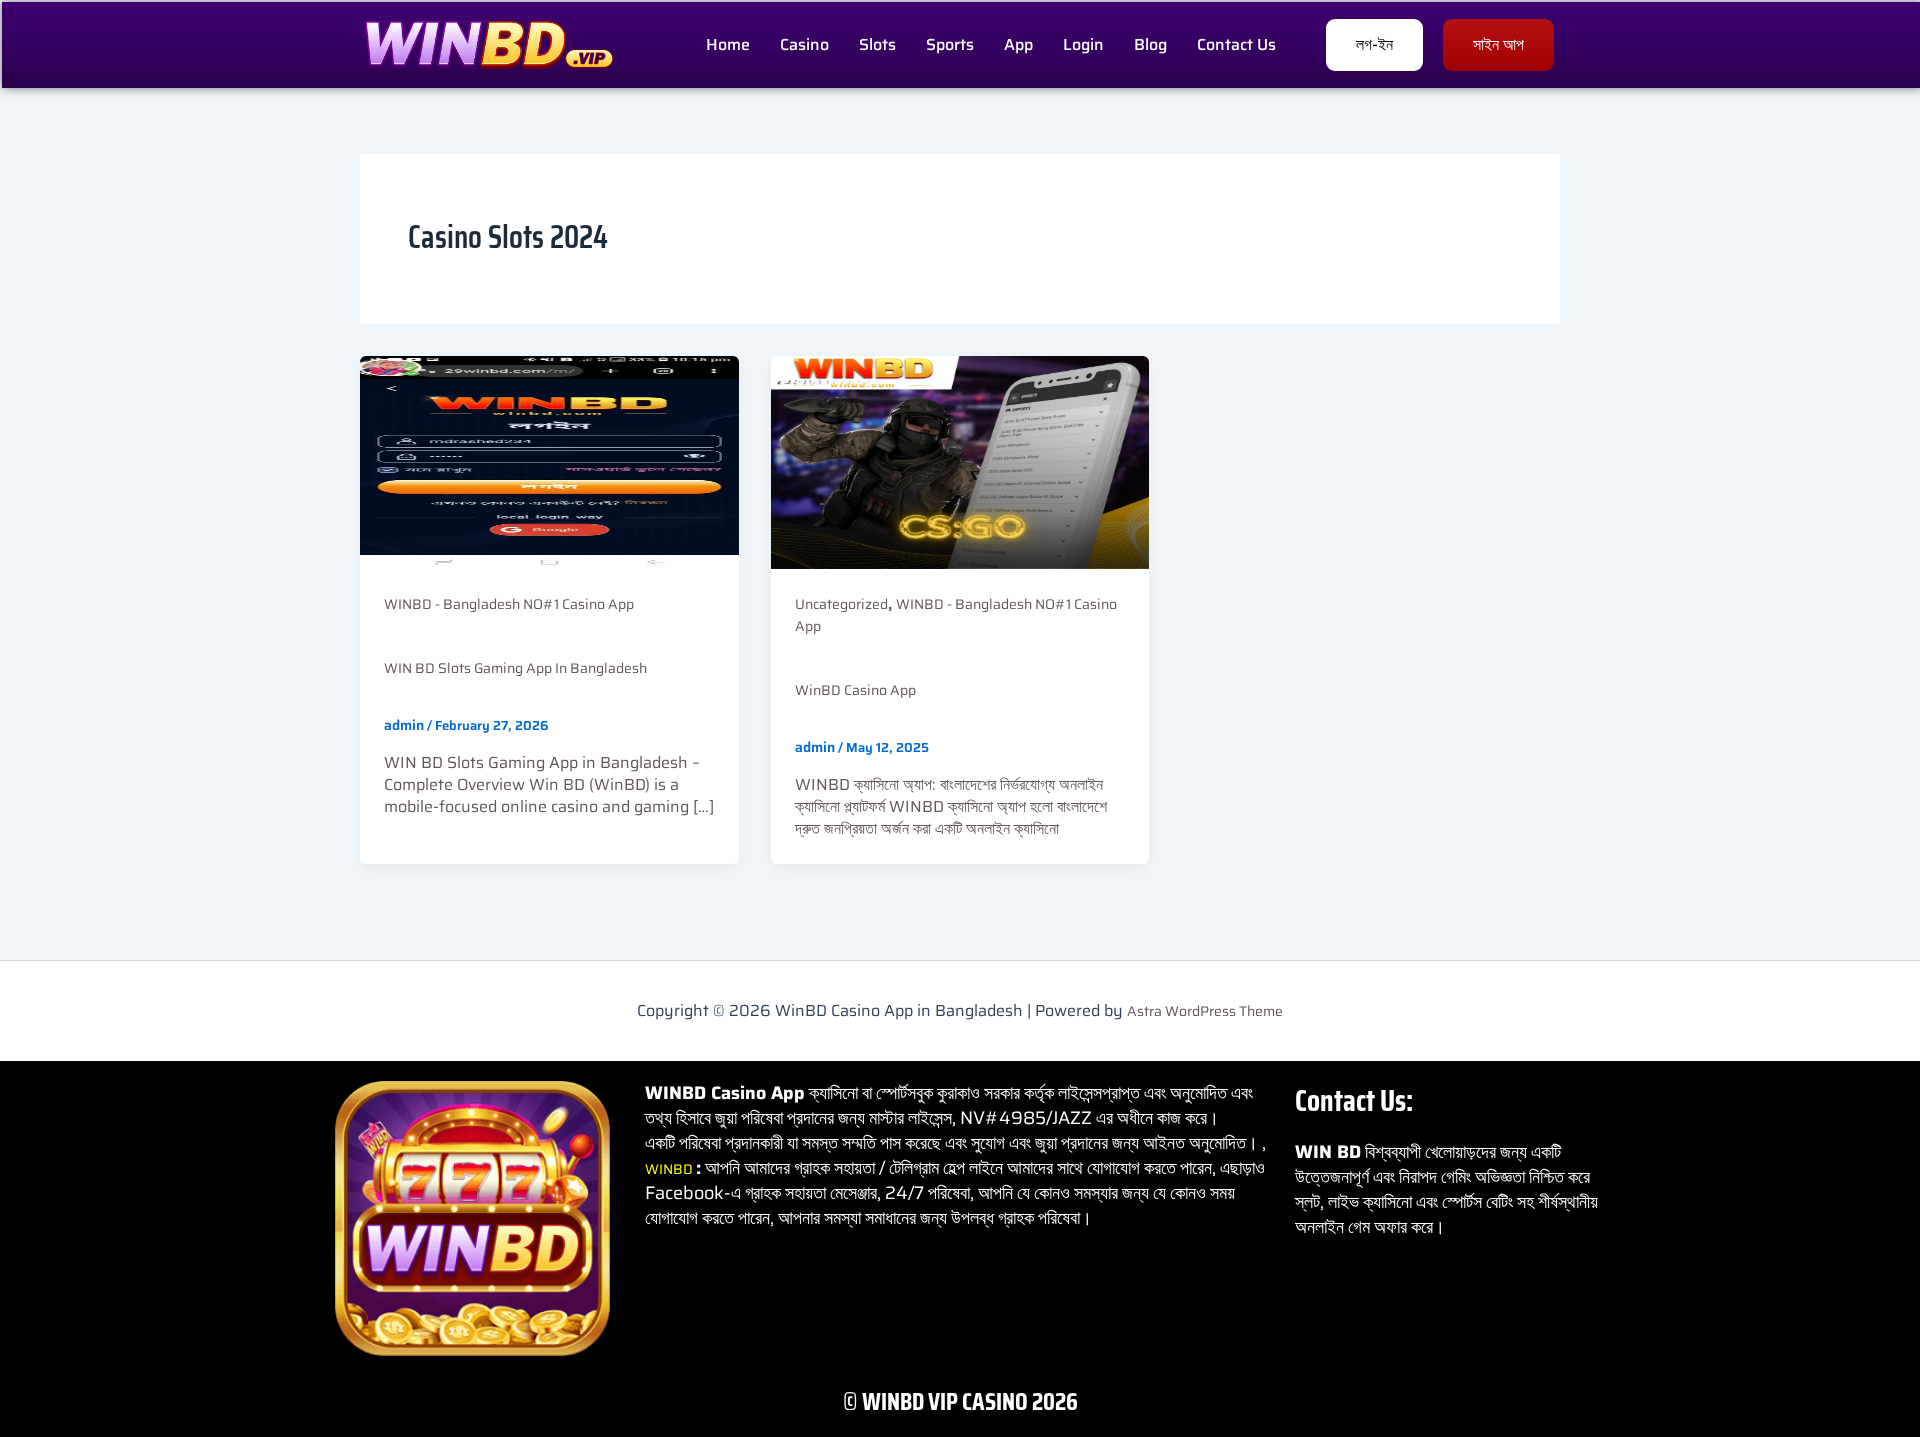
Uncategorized (841, 604)
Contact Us (1236, 44)
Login (1083, 44)
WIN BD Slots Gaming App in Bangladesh (515, 668)
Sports (950, 44)
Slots (877, 44)
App (1018, 44)
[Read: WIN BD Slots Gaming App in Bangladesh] (549, 461)
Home (728, 44)
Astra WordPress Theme (1205, 1011)
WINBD (670, 1169)
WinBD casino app (855, 690)
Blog (1150, 44)
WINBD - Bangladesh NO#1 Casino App (509, 604)
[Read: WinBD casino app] (960, 461)
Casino (804, 44)
